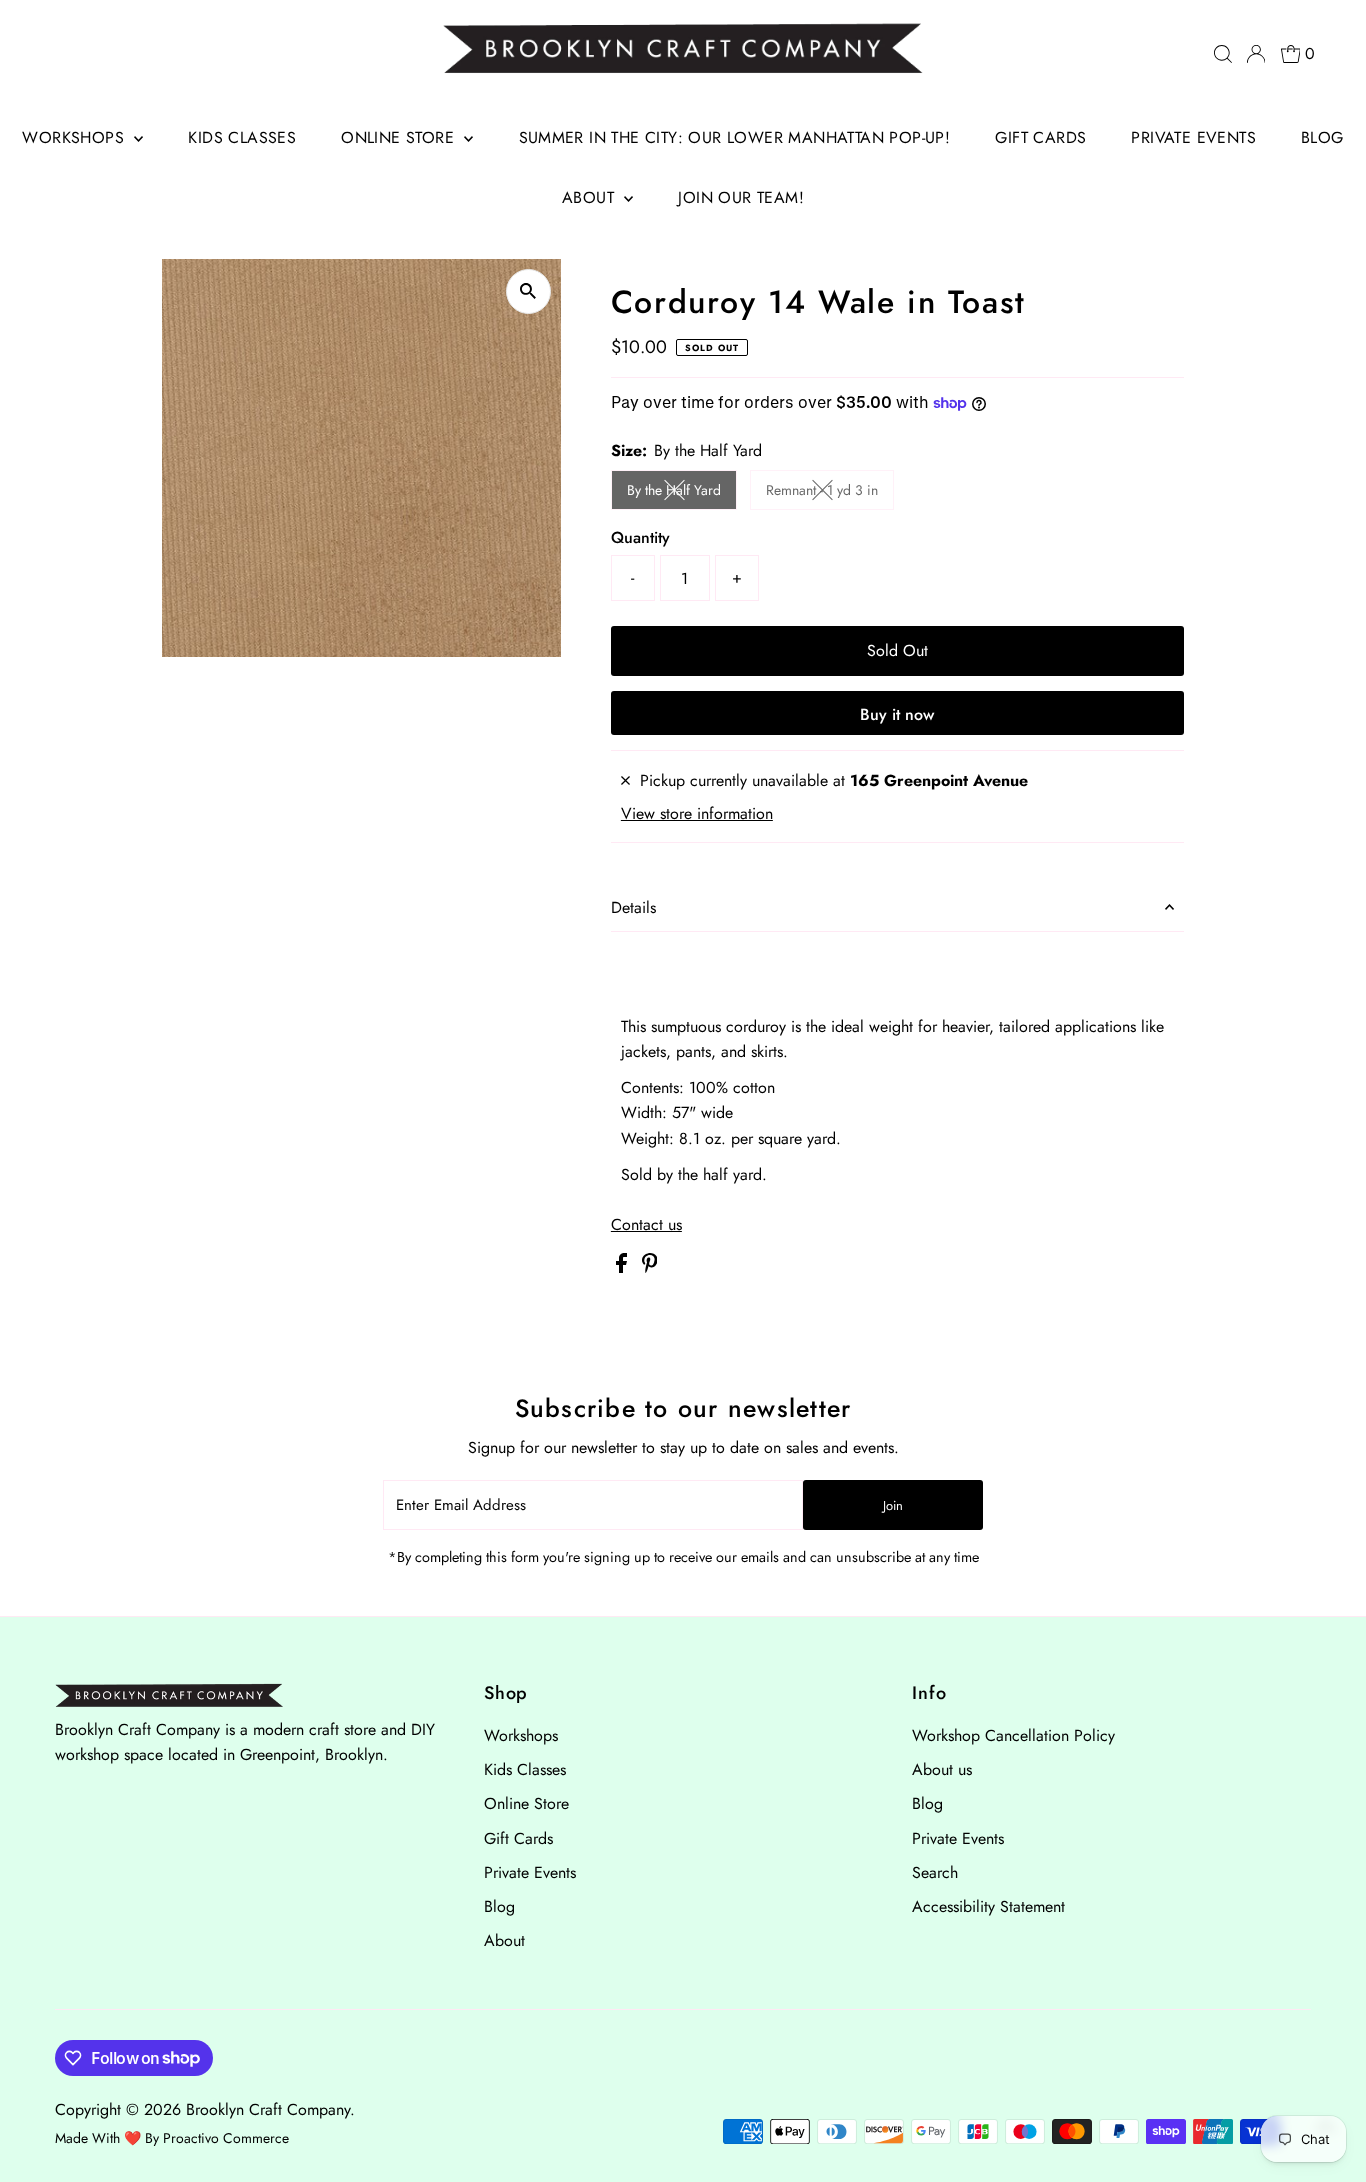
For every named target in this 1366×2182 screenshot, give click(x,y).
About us (942, 1769)
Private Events (1193, 137)
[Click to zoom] (528, 291)
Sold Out (897, 650)
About (590, 197)
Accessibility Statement (988, 1906)
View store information (697, 814)
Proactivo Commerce (226, 2138)
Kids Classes (242, 137)
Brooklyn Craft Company (268, 2109)
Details (633, 907)
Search (935, 1872)
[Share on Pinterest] (650, 1267)
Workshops (75, 137)
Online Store (400, 137)
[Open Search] (1223, 54)
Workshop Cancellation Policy (1013, 1735)
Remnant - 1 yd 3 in (830, 493)
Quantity (640, 537)
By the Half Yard (682, 493)
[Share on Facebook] (624, 1267)
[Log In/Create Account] (1256, 54)
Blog (1322, 137)
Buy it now (897, 714)
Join (893, 1505)
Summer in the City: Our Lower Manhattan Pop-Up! (735, 137)
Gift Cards (1040, 137)
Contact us (646, 1225)
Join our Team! (741, 197)
